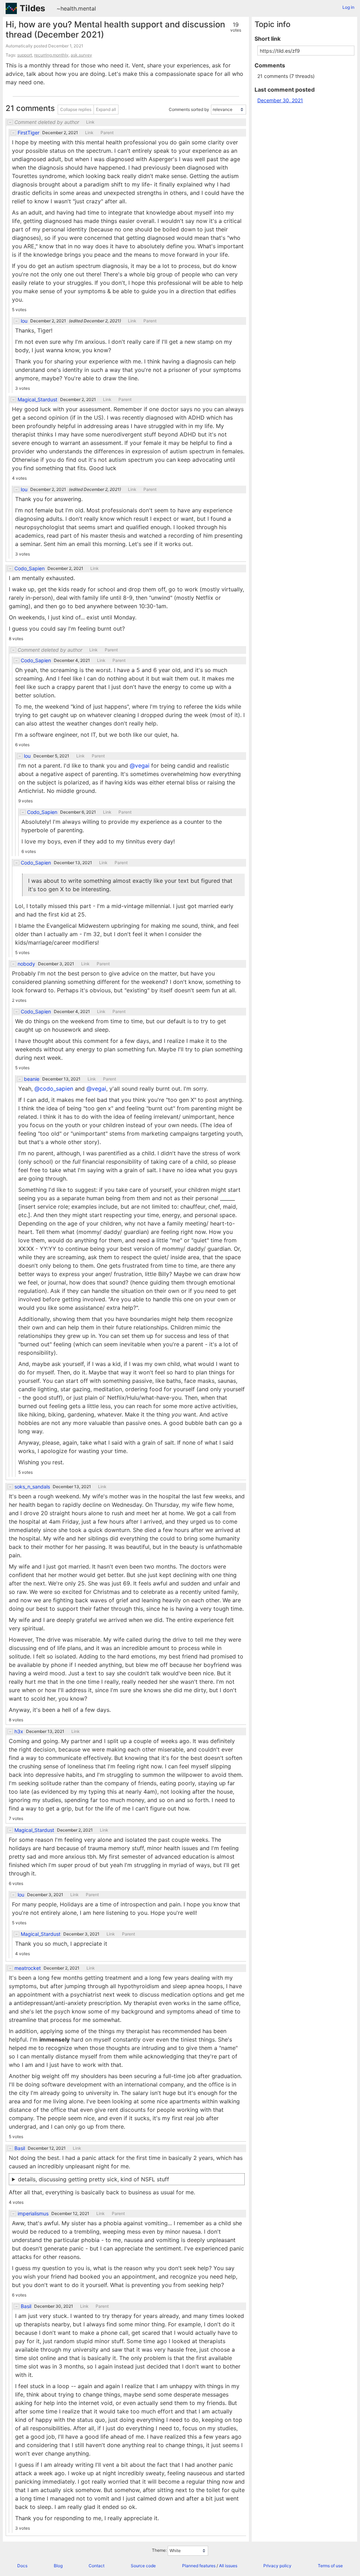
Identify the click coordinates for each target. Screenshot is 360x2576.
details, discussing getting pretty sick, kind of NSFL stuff (94, 2179)
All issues (228, 2566)
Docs (22, 2566)
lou (24, 321)
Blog (58, 2566)
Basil (20, 2148)
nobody (26, 964)
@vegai (140, 765)
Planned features (199, 2566)
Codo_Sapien (30, 569)
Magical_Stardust (37, 400)
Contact (97, 2566)
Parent (107, 133)
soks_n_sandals (32, 1487)
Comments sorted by (189, 109)
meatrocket (28, 1968)
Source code (143, 2566)
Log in (348, 7)
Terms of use (330, 2566)
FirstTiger (28, 133)
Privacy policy (277, 2566)
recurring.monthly (51, 55)
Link (90, 122)
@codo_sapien (54, 1089)
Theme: (159, 2550)
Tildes (32, 8)
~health (67, 8)
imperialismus (33, 2214)
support (25, 55)
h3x (19, 1731)
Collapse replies (76, 109)
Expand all (106, 109)
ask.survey (81, 55)
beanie (32, 1079)
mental (87, 8)
